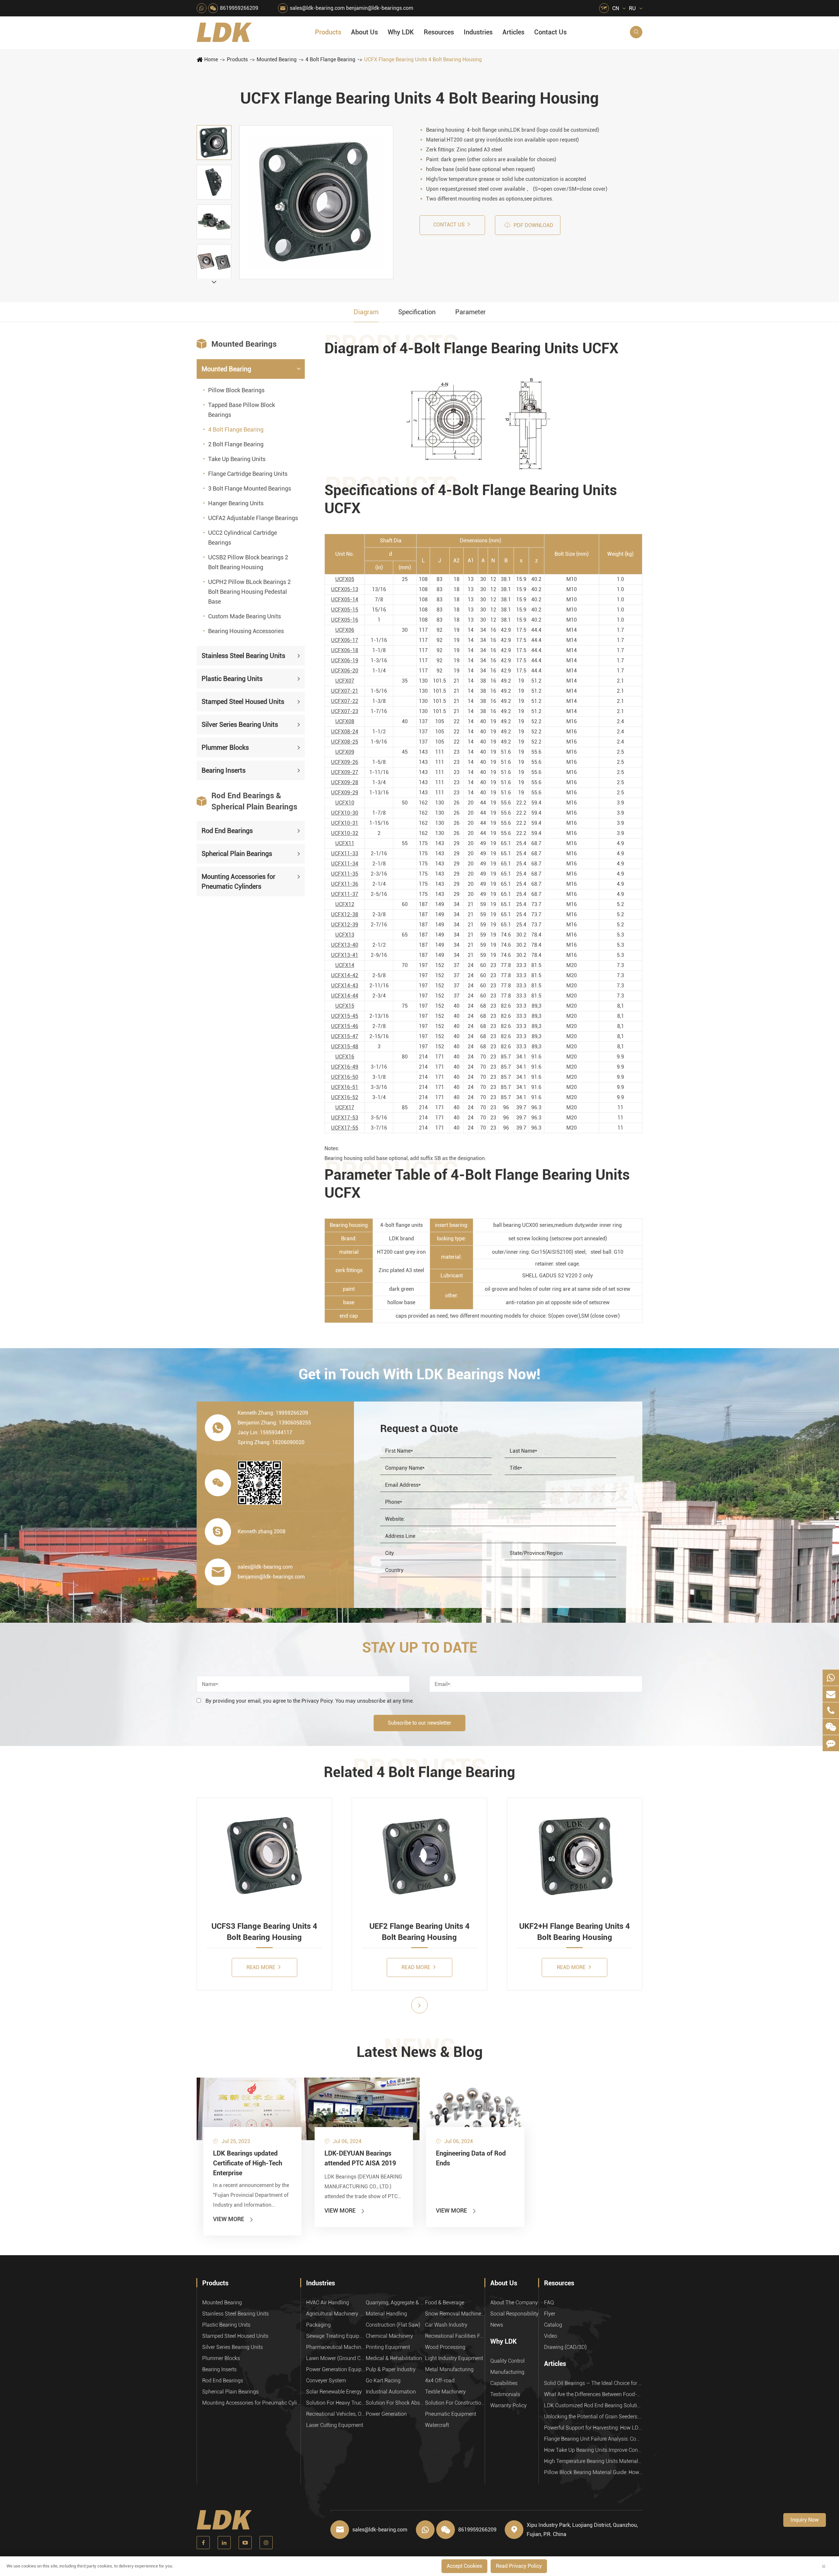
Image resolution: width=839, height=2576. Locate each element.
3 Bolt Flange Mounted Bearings (250, 488)
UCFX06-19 (345, 660)
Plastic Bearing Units (232, 678)
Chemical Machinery (389, 2336)
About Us (364, 32)
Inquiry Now (805, 2520)
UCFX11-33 (345, 853)
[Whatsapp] (831, 1678)
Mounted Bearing (277, 59)
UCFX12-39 (345, 925)
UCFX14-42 (345, 975)
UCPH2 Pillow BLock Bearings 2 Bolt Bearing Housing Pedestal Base (249, 591)
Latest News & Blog (420, 2052)
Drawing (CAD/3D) (565, 2347)
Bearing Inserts (224, 770)
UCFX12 (345, 904)
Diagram (366, 312)
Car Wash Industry (446, 2325)
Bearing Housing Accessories (246, 631)
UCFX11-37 (345, 894)
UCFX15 (345, 1006)
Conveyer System (326, 2381)
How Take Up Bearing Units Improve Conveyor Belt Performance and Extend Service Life (593, 2450)
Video (551, 2336)
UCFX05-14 (345, 600)
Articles (513, 32)
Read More (262, 1967)
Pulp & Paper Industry (391, 2369)
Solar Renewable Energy (334, 2392)
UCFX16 (345, 1057)
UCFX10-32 (345, 833)
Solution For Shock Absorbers (396, 2403)
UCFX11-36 (345, 884)
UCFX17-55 (345, 1128)
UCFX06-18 (345, 650)
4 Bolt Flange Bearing (330, 59)
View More (234, 2219)
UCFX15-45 (345, 1016)
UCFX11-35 (345, 874)
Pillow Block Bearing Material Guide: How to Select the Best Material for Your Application (593, 2472)
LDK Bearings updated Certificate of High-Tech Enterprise (248, 2163)
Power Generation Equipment (336, 2369)
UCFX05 (345, 579)
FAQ (549, 2303)
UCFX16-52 (345, 1097)
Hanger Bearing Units (236, 503)
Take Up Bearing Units (237, 459)
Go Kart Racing (383, 2381)
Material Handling (386, 2314)
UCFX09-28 (345, 782)
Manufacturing (507, 2372)
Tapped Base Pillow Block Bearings (242, 409)
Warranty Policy (508, 2405)
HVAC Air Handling (328, 2303)
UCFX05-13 (345, 589)
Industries (478, 32)
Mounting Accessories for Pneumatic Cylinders (238, 881)
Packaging (318, 2325)
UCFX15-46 (345, 1026)
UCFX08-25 (345, 742)
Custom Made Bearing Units (244, 616)
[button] (214, 282)
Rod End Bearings (227, 830)
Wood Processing (445, 2347)
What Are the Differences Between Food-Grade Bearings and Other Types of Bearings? (593, 2394)
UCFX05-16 (345, 620)
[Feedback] (831, 1743)
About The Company (514, 2303)
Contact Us (550, 32)
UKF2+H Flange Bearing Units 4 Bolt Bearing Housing (575, 1932)
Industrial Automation (391, 2392)
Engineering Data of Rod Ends (471, 2158)
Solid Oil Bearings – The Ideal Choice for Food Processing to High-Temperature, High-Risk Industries (593, 2383)
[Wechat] (831, 1727)
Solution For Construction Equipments (455, 2403)
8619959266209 (239, 8)
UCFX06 (345, 630)
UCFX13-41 (345, 955)
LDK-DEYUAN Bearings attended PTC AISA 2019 (360, 2158)
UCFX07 (345, 681)
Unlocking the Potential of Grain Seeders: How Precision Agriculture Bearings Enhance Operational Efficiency (593, 2417)
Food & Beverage (445, 2303)
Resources (439, 32)
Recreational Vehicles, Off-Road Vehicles (336, 2414)
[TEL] (831, 1710)
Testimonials (505, 2394)
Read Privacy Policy (519, 2566)
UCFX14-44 (345, 996)
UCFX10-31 (345, 823)
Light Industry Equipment (454, 2358)
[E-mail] (831, 1694)
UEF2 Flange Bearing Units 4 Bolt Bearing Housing (419, 1932)
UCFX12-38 (345, 914)
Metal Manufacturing (449, 2369)
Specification (417, 312)
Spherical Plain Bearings (237, 853)
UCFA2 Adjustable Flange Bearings (253, 518)
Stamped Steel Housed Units (243, 701)
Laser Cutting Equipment (335, 2425)
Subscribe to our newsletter (419, 1723)
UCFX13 (345, 935)
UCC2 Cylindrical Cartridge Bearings (243, 537)
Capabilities (504, 2383)
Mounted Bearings (237, 344)
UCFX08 (345, 721)
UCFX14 (345, 965)
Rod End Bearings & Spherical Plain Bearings (247, 801)
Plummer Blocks (225, 747)
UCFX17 (345, 1107)
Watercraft (437, 2425)
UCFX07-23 (345, 711)
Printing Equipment (388, 2347)
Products (328, 32)
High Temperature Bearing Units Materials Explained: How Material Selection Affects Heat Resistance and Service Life (593, 2461)
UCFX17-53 (345, 1118)
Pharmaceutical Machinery (336, 2347)
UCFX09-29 (345, 793)
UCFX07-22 (345, 701)
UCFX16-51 (345, 1087)
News (497, 2325)
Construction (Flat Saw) (393, 2325)
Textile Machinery (445, 2392)
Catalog (553, 2325)
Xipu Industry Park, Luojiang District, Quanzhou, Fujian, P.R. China (582, 2530)
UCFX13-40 (345, 945)
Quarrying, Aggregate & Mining (396, 2303)
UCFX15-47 (345, 1036)
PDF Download (529, 225)
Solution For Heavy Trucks (336, 2403)
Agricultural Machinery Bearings (336, 2314)
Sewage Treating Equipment (336, 2336)
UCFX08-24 (345, 732)
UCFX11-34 (345, 864)
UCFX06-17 (345, 640)
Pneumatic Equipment (451, 2414)
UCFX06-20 (345, 671)
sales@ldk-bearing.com (317, 8)
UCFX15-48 (345, 1046)
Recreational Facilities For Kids (455, 2336)
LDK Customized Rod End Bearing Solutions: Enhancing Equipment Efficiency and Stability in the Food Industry (593, 2405)
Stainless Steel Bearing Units (243, 655)
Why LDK (401, 32)
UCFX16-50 (345, 1077)
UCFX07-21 (345, 691)
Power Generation (386, 2414)
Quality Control (507, 2361)
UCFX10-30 (345, 813)
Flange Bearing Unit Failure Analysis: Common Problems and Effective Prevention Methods (593, 2439)
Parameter (470, 312)
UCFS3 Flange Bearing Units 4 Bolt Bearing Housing (264, 1932)
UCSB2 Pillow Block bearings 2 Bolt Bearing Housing (248, 562)
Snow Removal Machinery (455, 2314)
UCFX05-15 (345, 610)
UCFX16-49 (345, 1067)
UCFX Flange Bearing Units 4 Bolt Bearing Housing (423, 59)
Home (211, 59)
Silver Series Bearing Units (240, 724)
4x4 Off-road (440, 2381)
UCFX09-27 (345, 772)
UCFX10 (345, 803)
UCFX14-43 (345, 986)
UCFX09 (345, 752)
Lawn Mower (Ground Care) (336, 2358)
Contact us (450, 225)
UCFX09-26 (345, 762)
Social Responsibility (514, 2314)
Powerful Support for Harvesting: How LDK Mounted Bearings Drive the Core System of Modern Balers (593, 2428)
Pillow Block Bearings (236, 390)
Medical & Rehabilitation (394, 2358)
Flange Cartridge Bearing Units (248, 473)
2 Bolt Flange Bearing (236, 444)
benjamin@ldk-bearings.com (380, 8)
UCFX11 (345, 843)
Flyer (550, 2314)
